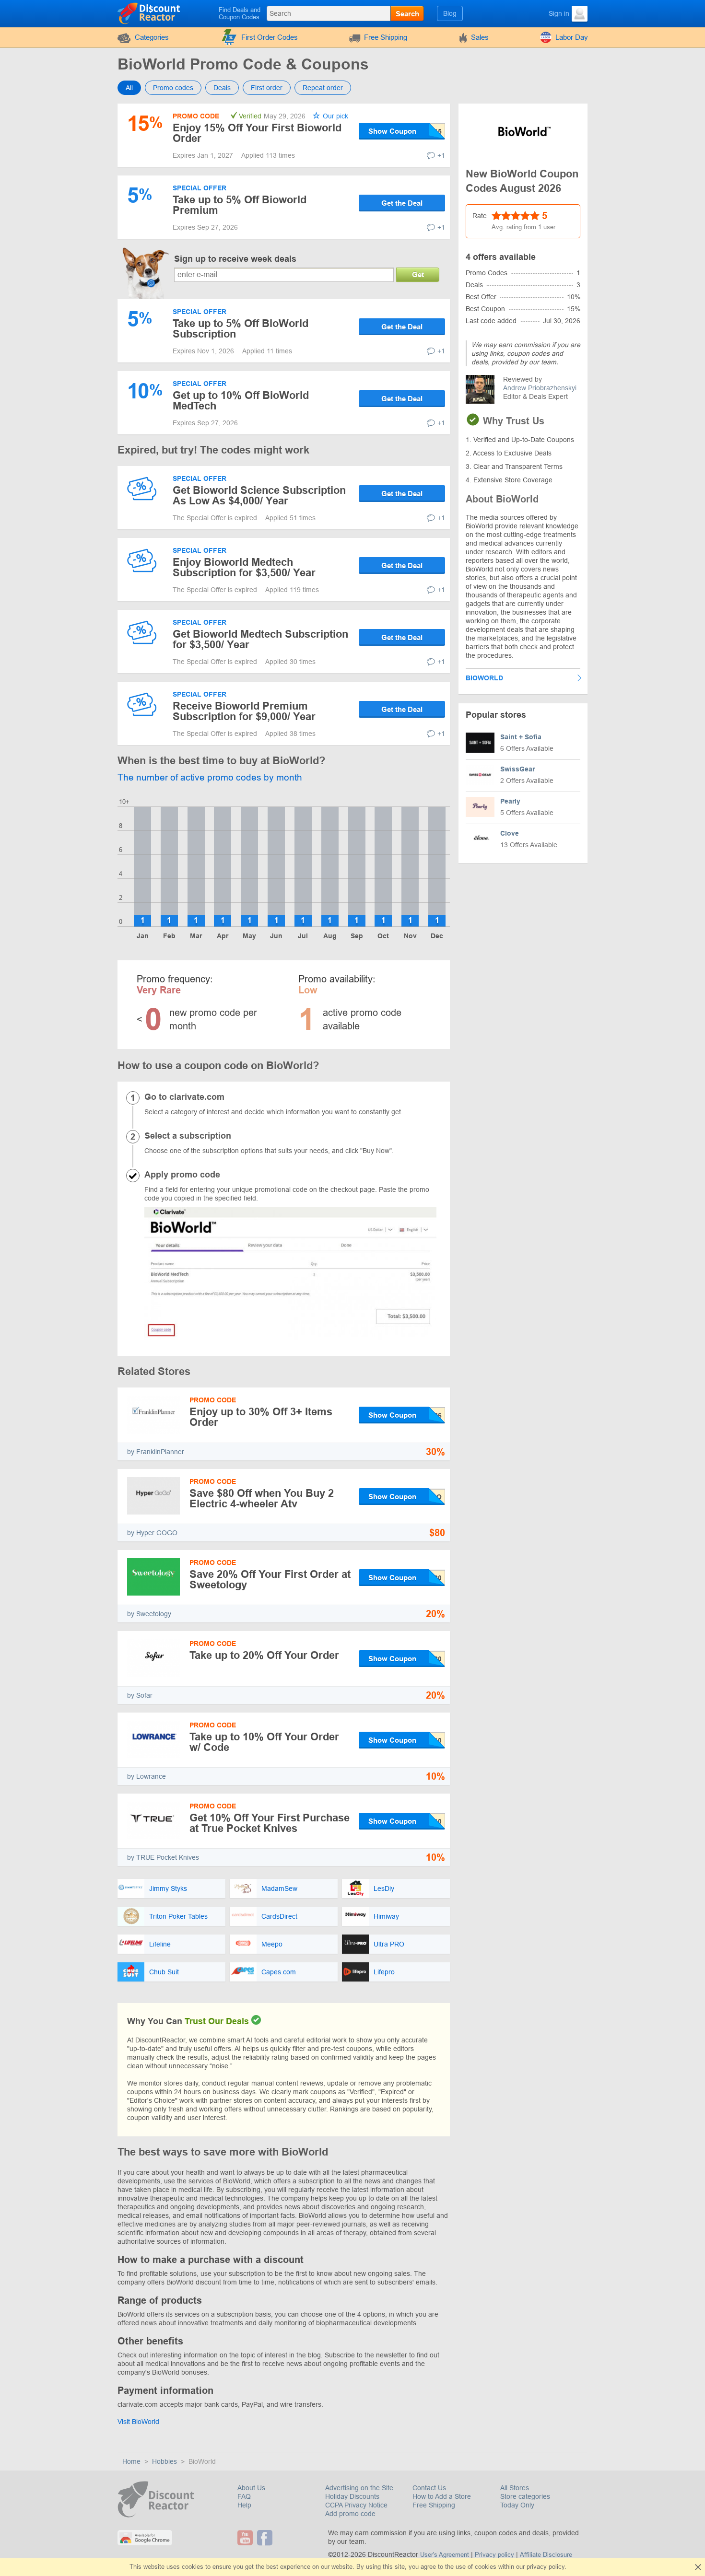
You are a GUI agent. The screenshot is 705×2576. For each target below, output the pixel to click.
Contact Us (429, 2488)
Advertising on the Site (359, 2488)
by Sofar (140, 1695)
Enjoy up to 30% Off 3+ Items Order (261, 1417)
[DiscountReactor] (149, 13)
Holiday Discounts (352, 2496)
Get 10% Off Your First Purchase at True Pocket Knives (270, 1823)
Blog (450, 13)
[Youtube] (246, 2538)
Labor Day (572, 37)
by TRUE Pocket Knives (163, 1857)
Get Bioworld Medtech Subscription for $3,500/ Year (260, 639)
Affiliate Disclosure (546, 2555)
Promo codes (173, 88)
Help (244, 2505)
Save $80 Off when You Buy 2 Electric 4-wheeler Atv (262, 1498)
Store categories (525, 2496)
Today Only (517, 2505)
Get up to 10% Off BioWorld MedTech (241, 401)
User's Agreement (445, 2555)
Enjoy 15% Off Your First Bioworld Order (257, 133)
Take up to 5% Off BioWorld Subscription (241, 329)
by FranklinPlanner (156, 1452)
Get (418, 274)
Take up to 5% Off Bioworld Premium (240, 205)
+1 (441, 155)
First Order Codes (270, 37)
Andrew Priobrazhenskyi (540, 388)
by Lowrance (147, 1776)
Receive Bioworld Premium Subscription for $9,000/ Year (244, 711)
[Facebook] (266, 2538)
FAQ (244, 2496)
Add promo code (350, 2514)
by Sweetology (149, 1614)
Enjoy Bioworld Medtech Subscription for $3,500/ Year (244, 567)
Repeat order (323, 88)
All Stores (515, 2488)
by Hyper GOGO (152, 1533)
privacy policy (546, 2567)
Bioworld (484, 678)
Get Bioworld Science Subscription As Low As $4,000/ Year (259, 495)
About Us (251, 2488)
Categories (152, 37)
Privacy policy (494, 2555)
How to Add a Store (442, 2496)
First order (267, 88)
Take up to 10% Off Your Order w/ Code (264, 1742)
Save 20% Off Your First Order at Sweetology (270, 1579)
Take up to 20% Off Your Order (264, 1655)
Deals (222, 88)
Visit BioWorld (138, 2422)
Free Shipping (386, 37)
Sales (480, 37)
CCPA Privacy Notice (356, 2505)
